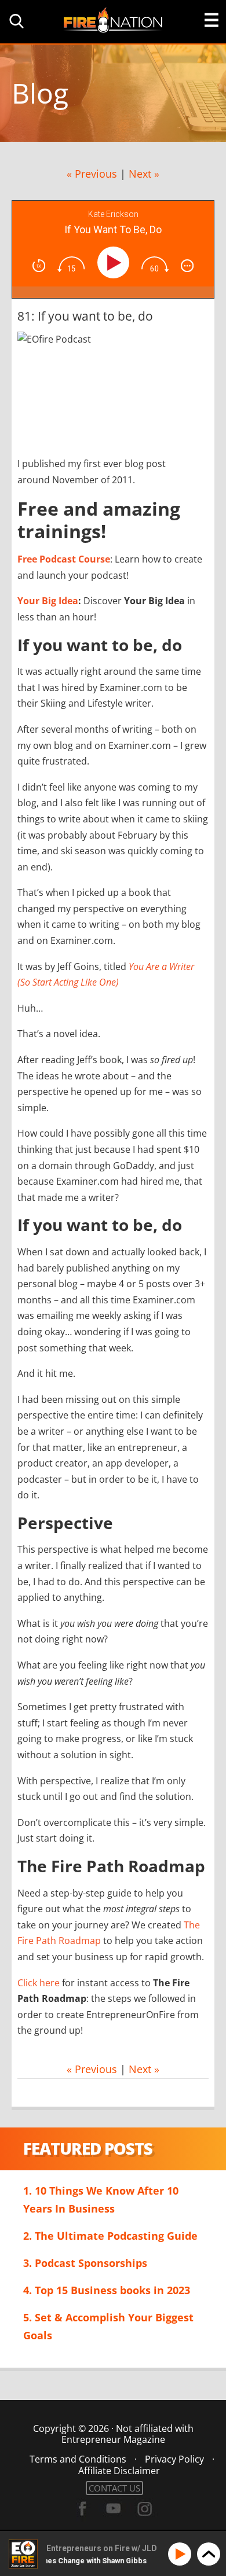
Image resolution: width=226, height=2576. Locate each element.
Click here (39, 1983)
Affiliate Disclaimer (119, 2471)
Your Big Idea (48, 601)
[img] (39, 266)
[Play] (116, 262)
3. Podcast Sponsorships (85, 2263)
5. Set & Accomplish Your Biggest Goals (108, 2326)
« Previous (92, 174)
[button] (14, 21)
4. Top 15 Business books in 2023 (107, 2290)
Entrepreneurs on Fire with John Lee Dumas (113, 19)
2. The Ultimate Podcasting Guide (110, 2236)
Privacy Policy (174, 2459)
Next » (144, 174)
